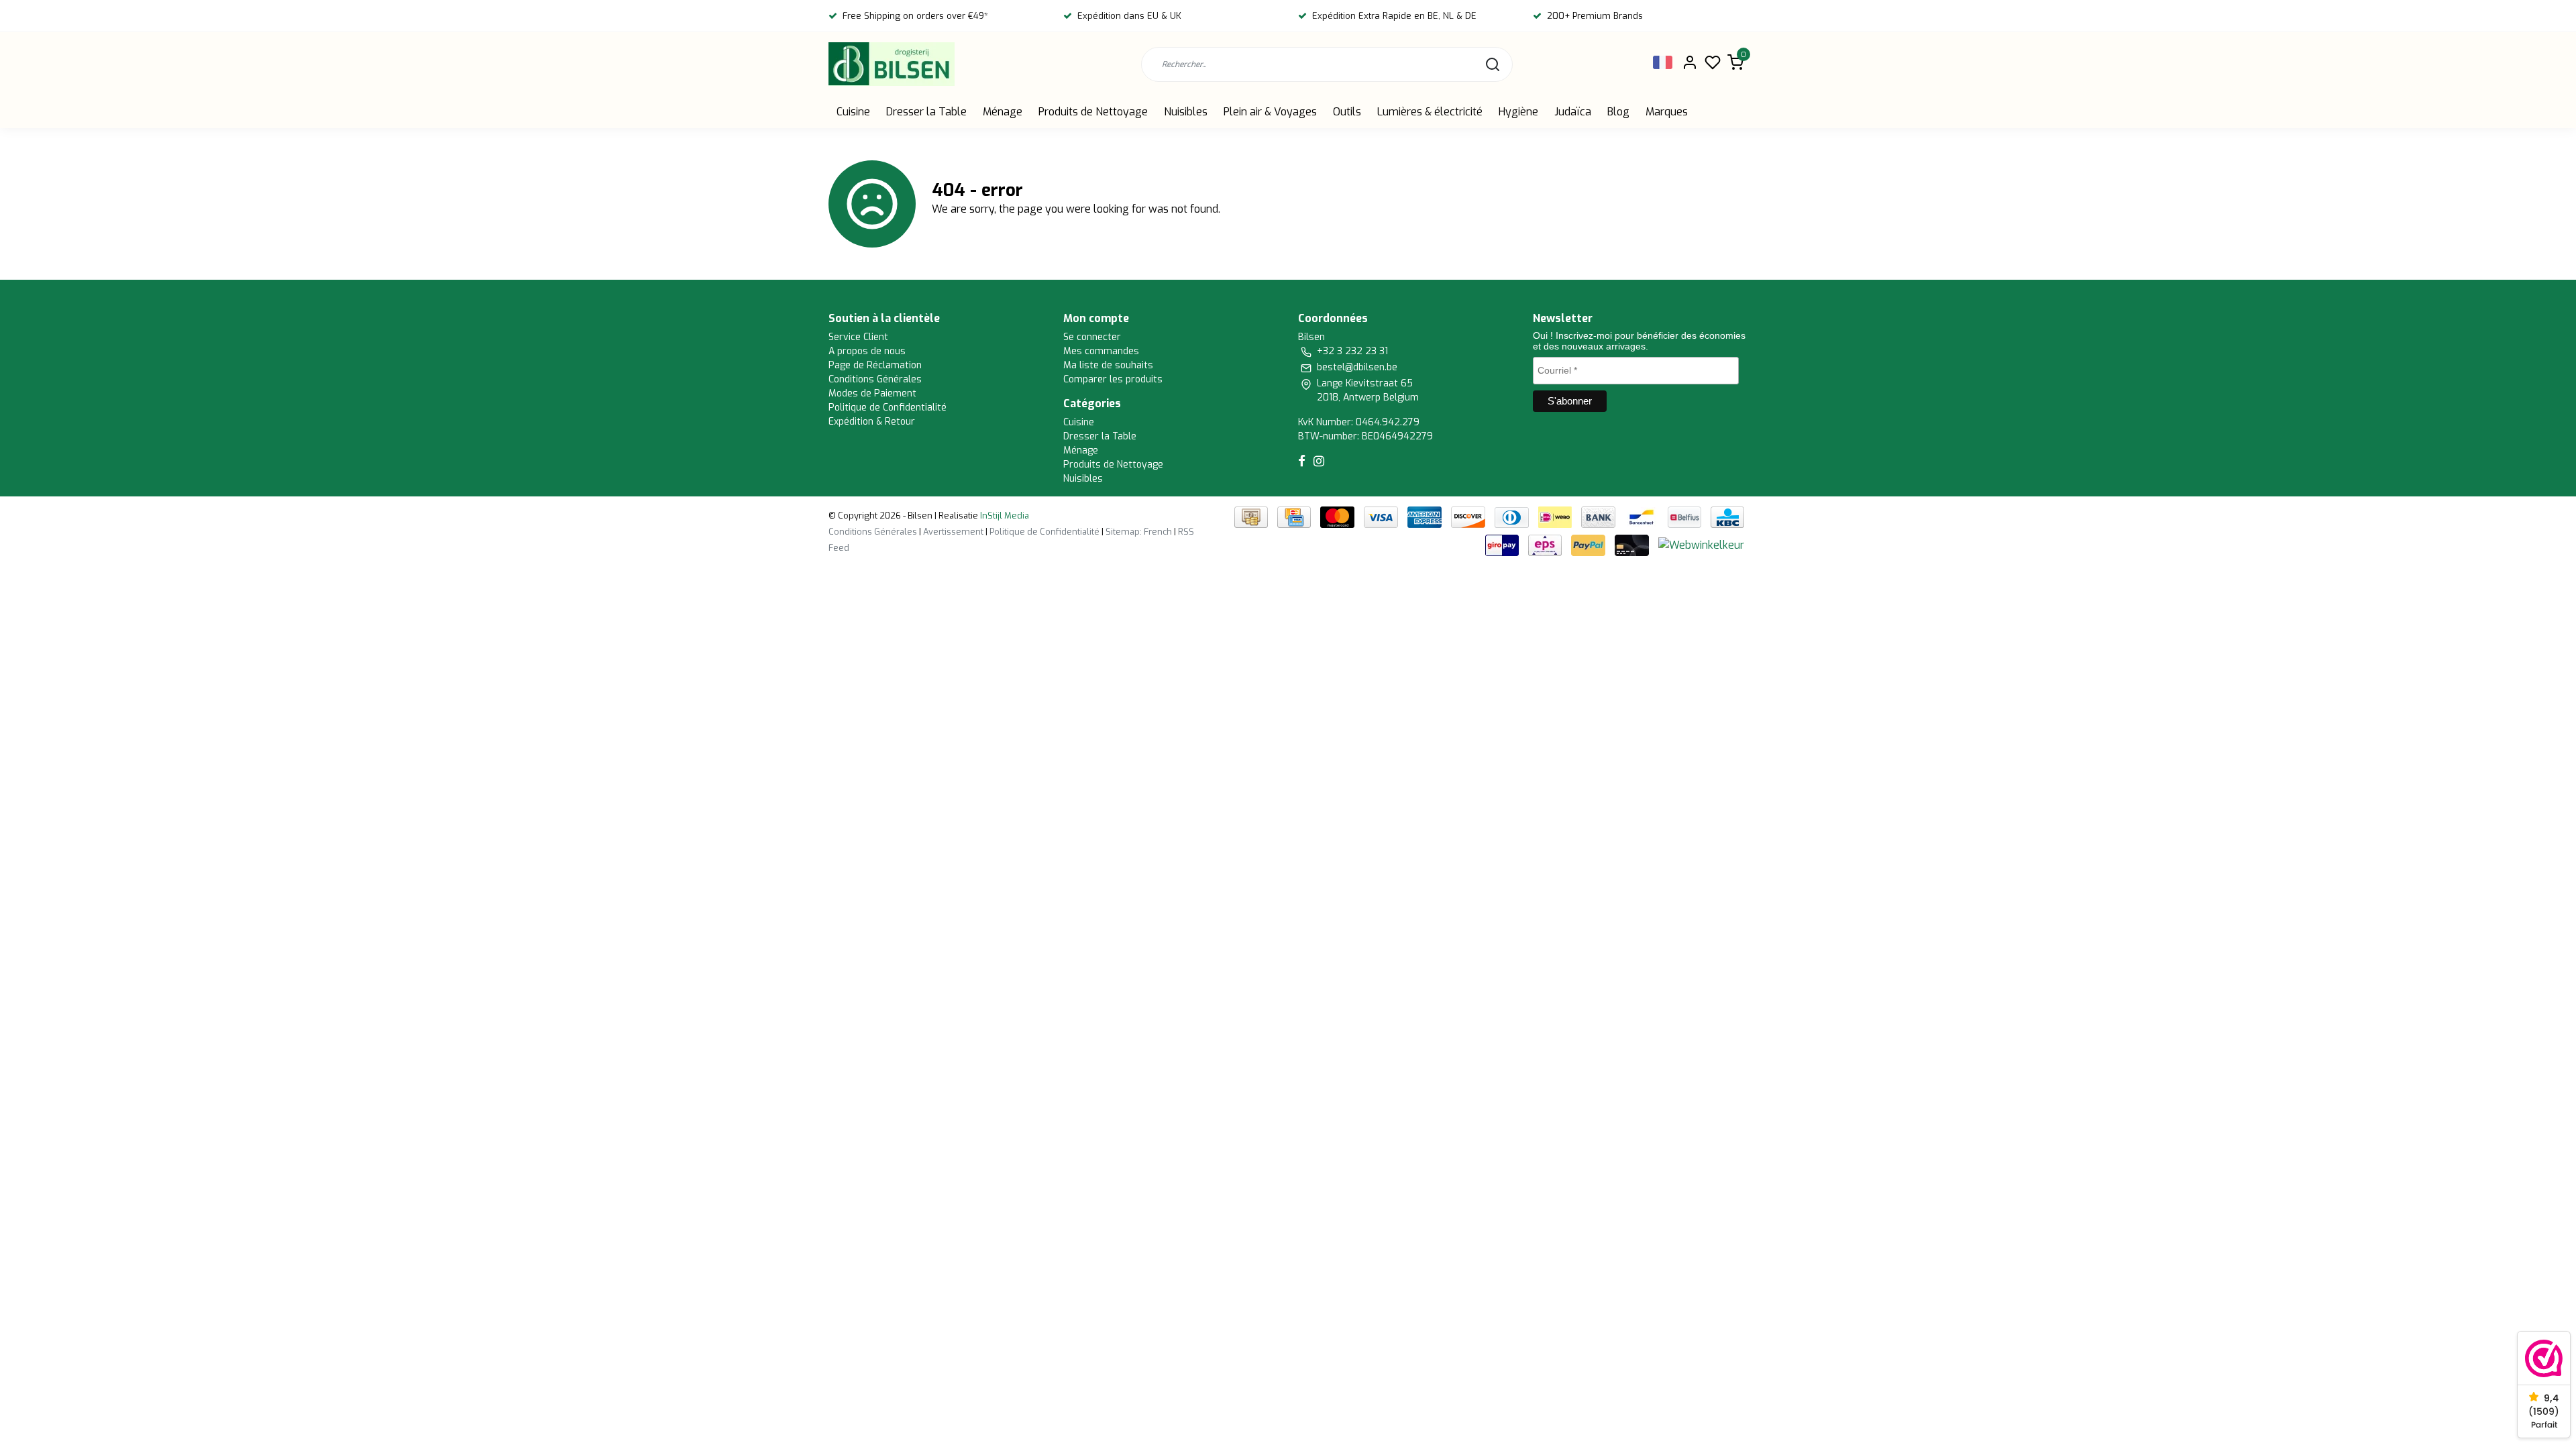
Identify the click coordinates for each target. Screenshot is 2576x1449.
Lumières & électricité (1430, 112)
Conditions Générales (875, 379)
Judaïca (1573, 112)
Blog (1618, 112)
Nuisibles (1186, 112)
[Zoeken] (1493, 64)
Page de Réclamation (875, 365)
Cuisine (853, 112)
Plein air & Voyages (1270, 112)
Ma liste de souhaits (1108, 365)
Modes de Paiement (872, 393)
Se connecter (1092, 337)
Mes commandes (1101, 351)
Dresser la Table (926, 112)
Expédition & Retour (872, 422)
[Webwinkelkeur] (1701, 545)
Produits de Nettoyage (1093, 112)
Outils (1347, 112)
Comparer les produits (1113, 379)
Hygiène (1518, 112)
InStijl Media (1004, 516)
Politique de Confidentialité (888, 408)
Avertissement (953, 532)
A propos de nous (867, 351)
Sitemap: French (1139, 532)
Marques (1667, 112)
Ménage (1003, 112)
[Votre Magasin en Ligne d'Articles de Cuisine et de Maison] (892, 64)
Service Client (858, 337)
